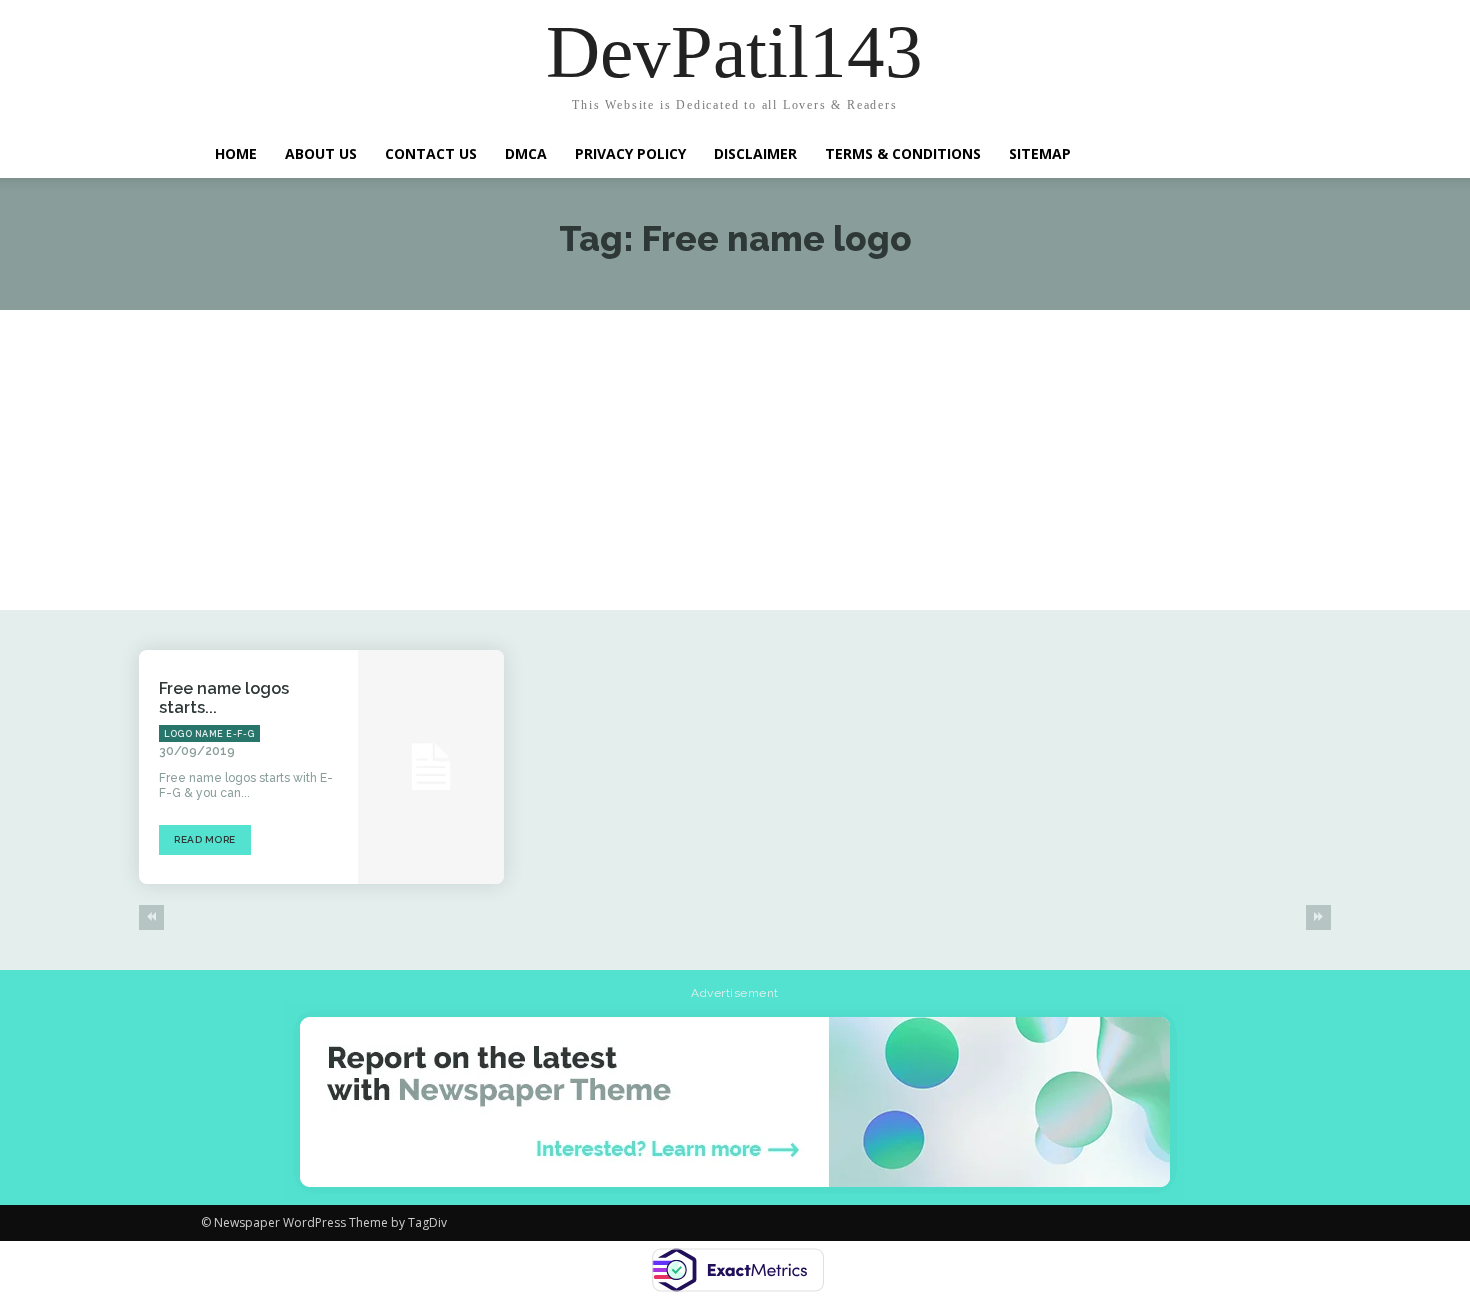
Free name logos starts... (224, 698)
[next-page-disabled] (1318, 917)
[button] (1245, 151)
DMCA (526, 153)
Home (236, 153)
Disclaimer (755, 153)
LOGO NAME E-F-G (209, 734)
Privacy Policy (630, 153)
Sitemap (1040, 153)
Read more (205, 839)
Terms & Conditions (903, 153)
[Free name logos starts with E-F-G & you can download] (431, 767)
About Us (321, 153)
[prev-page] (151, 917)
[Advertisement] (735, 460)
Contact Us (431, 153)
